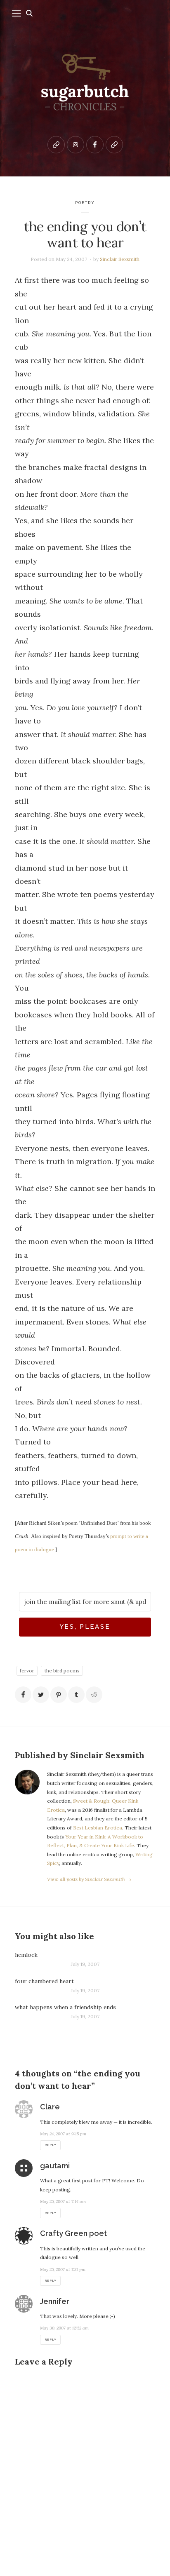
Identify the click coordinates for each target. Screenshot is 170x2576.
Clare (50, 2107)
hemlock (26, 1955)
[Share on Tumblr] (76, 1695)
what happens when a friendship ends (65, 2007)
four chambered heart (44, 1981)
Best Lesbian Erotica (98, 1828)
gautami (55, 2166)
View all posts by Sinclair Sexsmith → (89, 1879)
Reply (50, 2145)
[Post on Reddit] (94, 1695)
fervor (27, 1671)
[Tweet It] (41, 1695)
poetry (85, 203)
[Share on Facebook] (23, 1695)
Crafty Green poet (73, 2233)
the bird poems (62, 1671)
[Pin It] (59, 1695)
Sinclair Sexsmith (120, 259)
